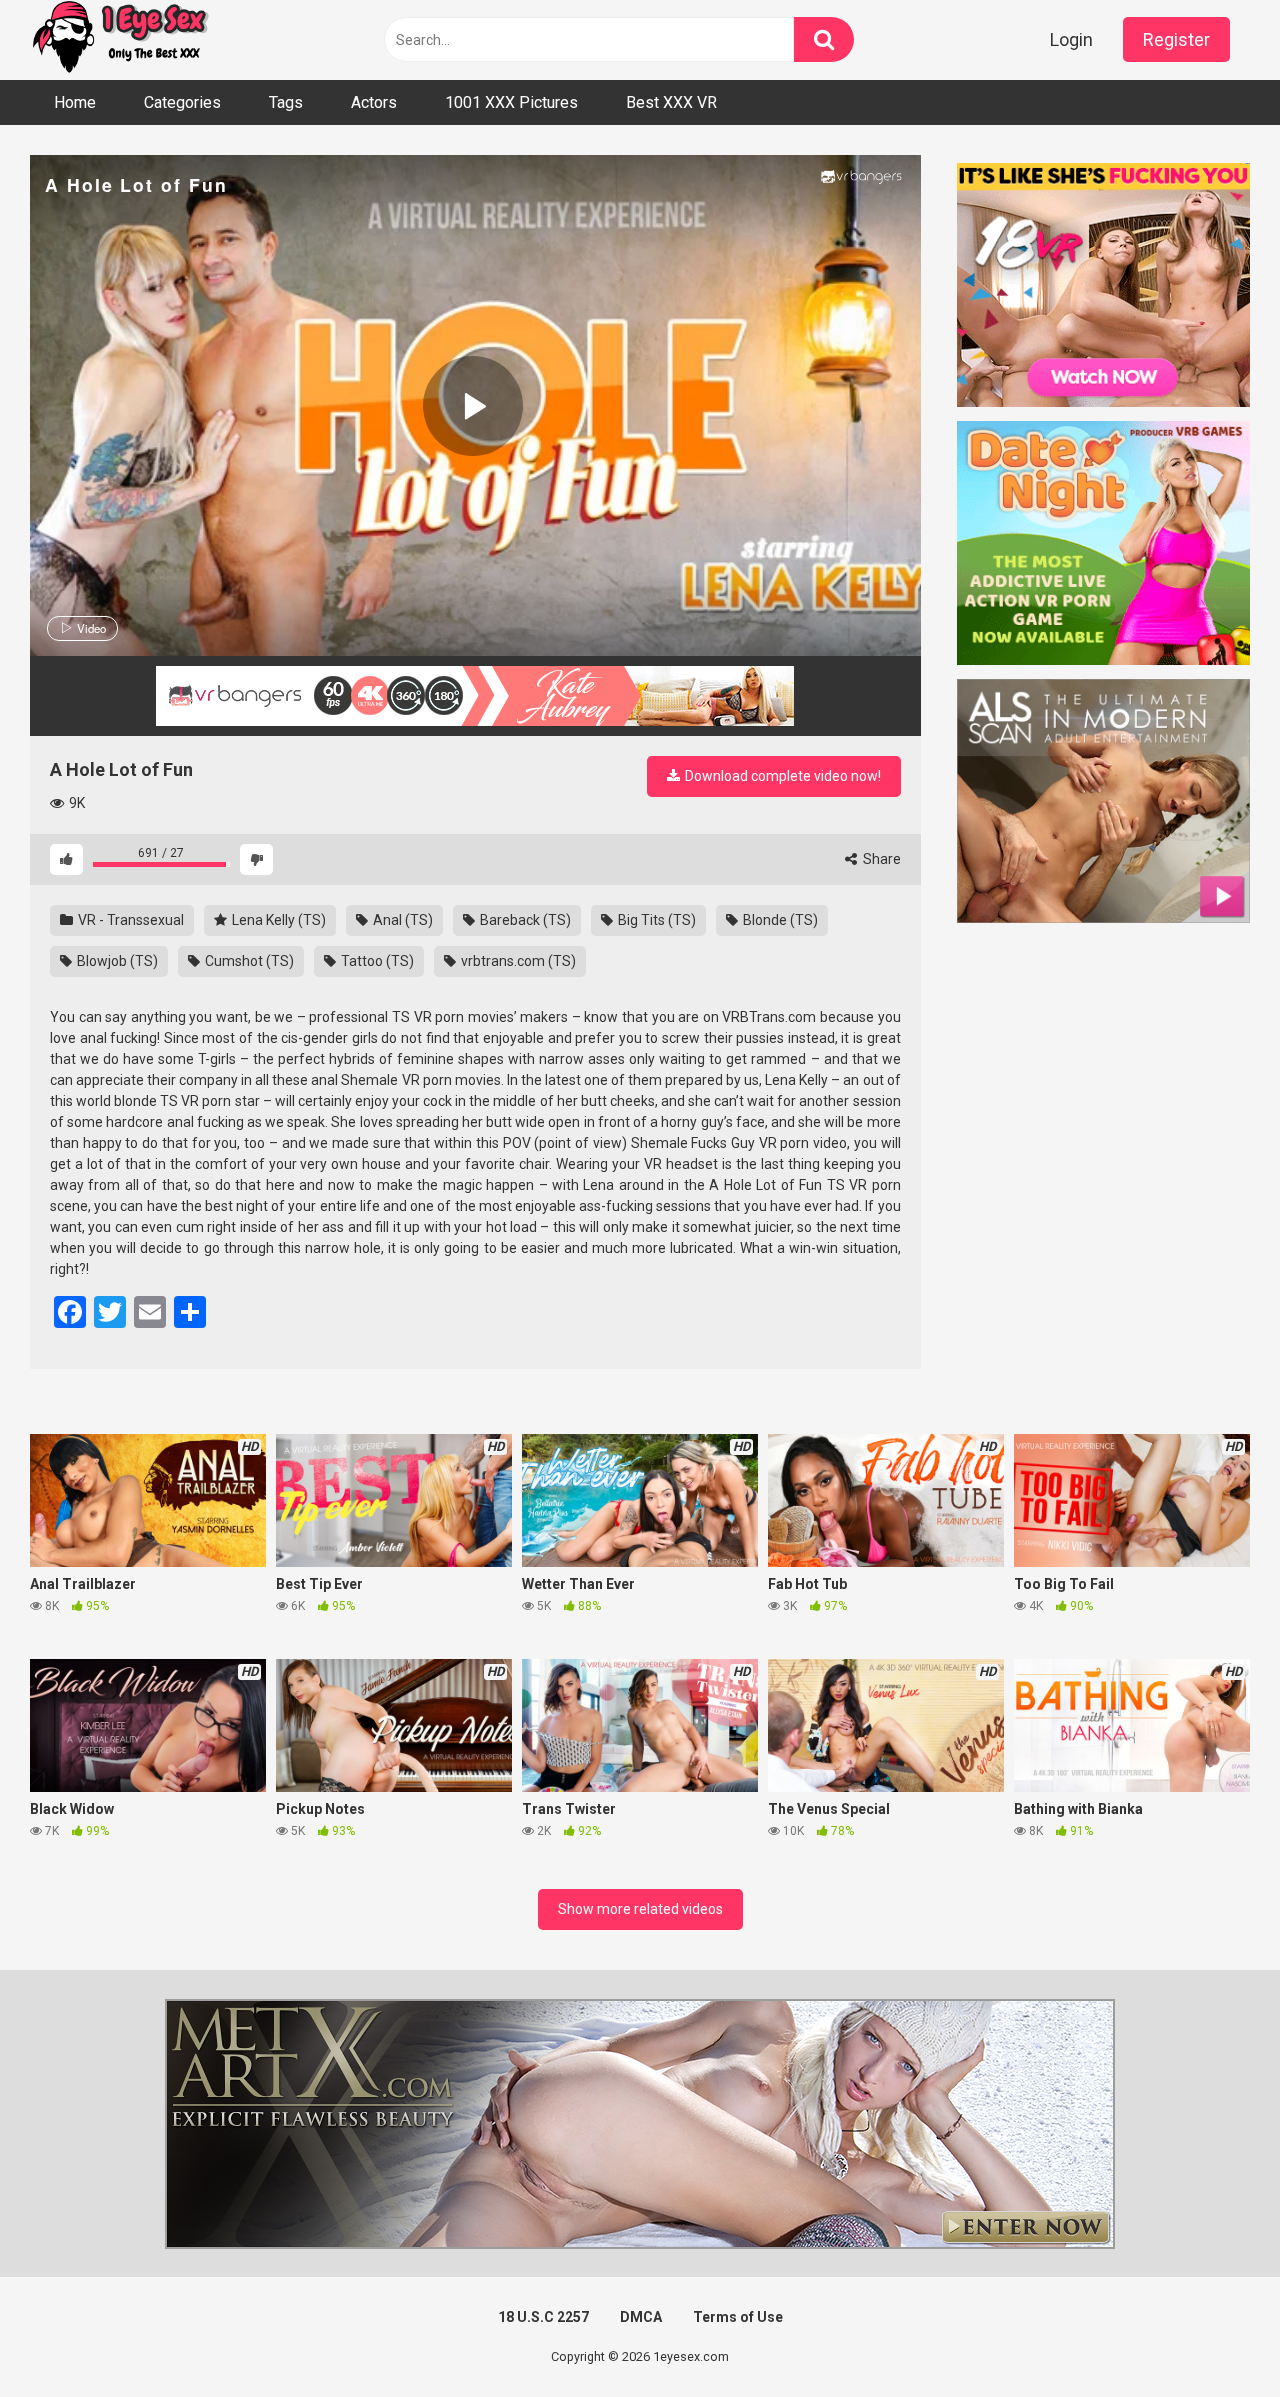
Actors (374, 102)
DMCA (641, 2317)
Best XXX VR (671, 102)
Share (880, 859)
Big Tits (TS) (655, 920)
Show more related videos (640, 1909)
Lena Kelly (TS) (277, 920)
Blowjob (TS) (116, 961)
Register (1176, 39)
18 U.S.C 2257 (543, 2317)
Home (75, 102)
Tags (286, 102)
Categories (182, 102)
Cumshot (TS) (248, 961)
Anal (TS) (401, 920)
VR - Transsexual (129, 920)
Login (1071, 39)
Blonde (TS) (779, 920)
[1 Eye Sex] (120, 40)
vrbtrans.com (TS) (517, 961)
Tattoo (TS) (376, 961)
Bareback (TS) (524, 920)
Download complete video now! (781, 776)
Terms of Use (738, 2317)
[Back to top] (1213, 2336)
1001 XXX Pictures (511, 102)
